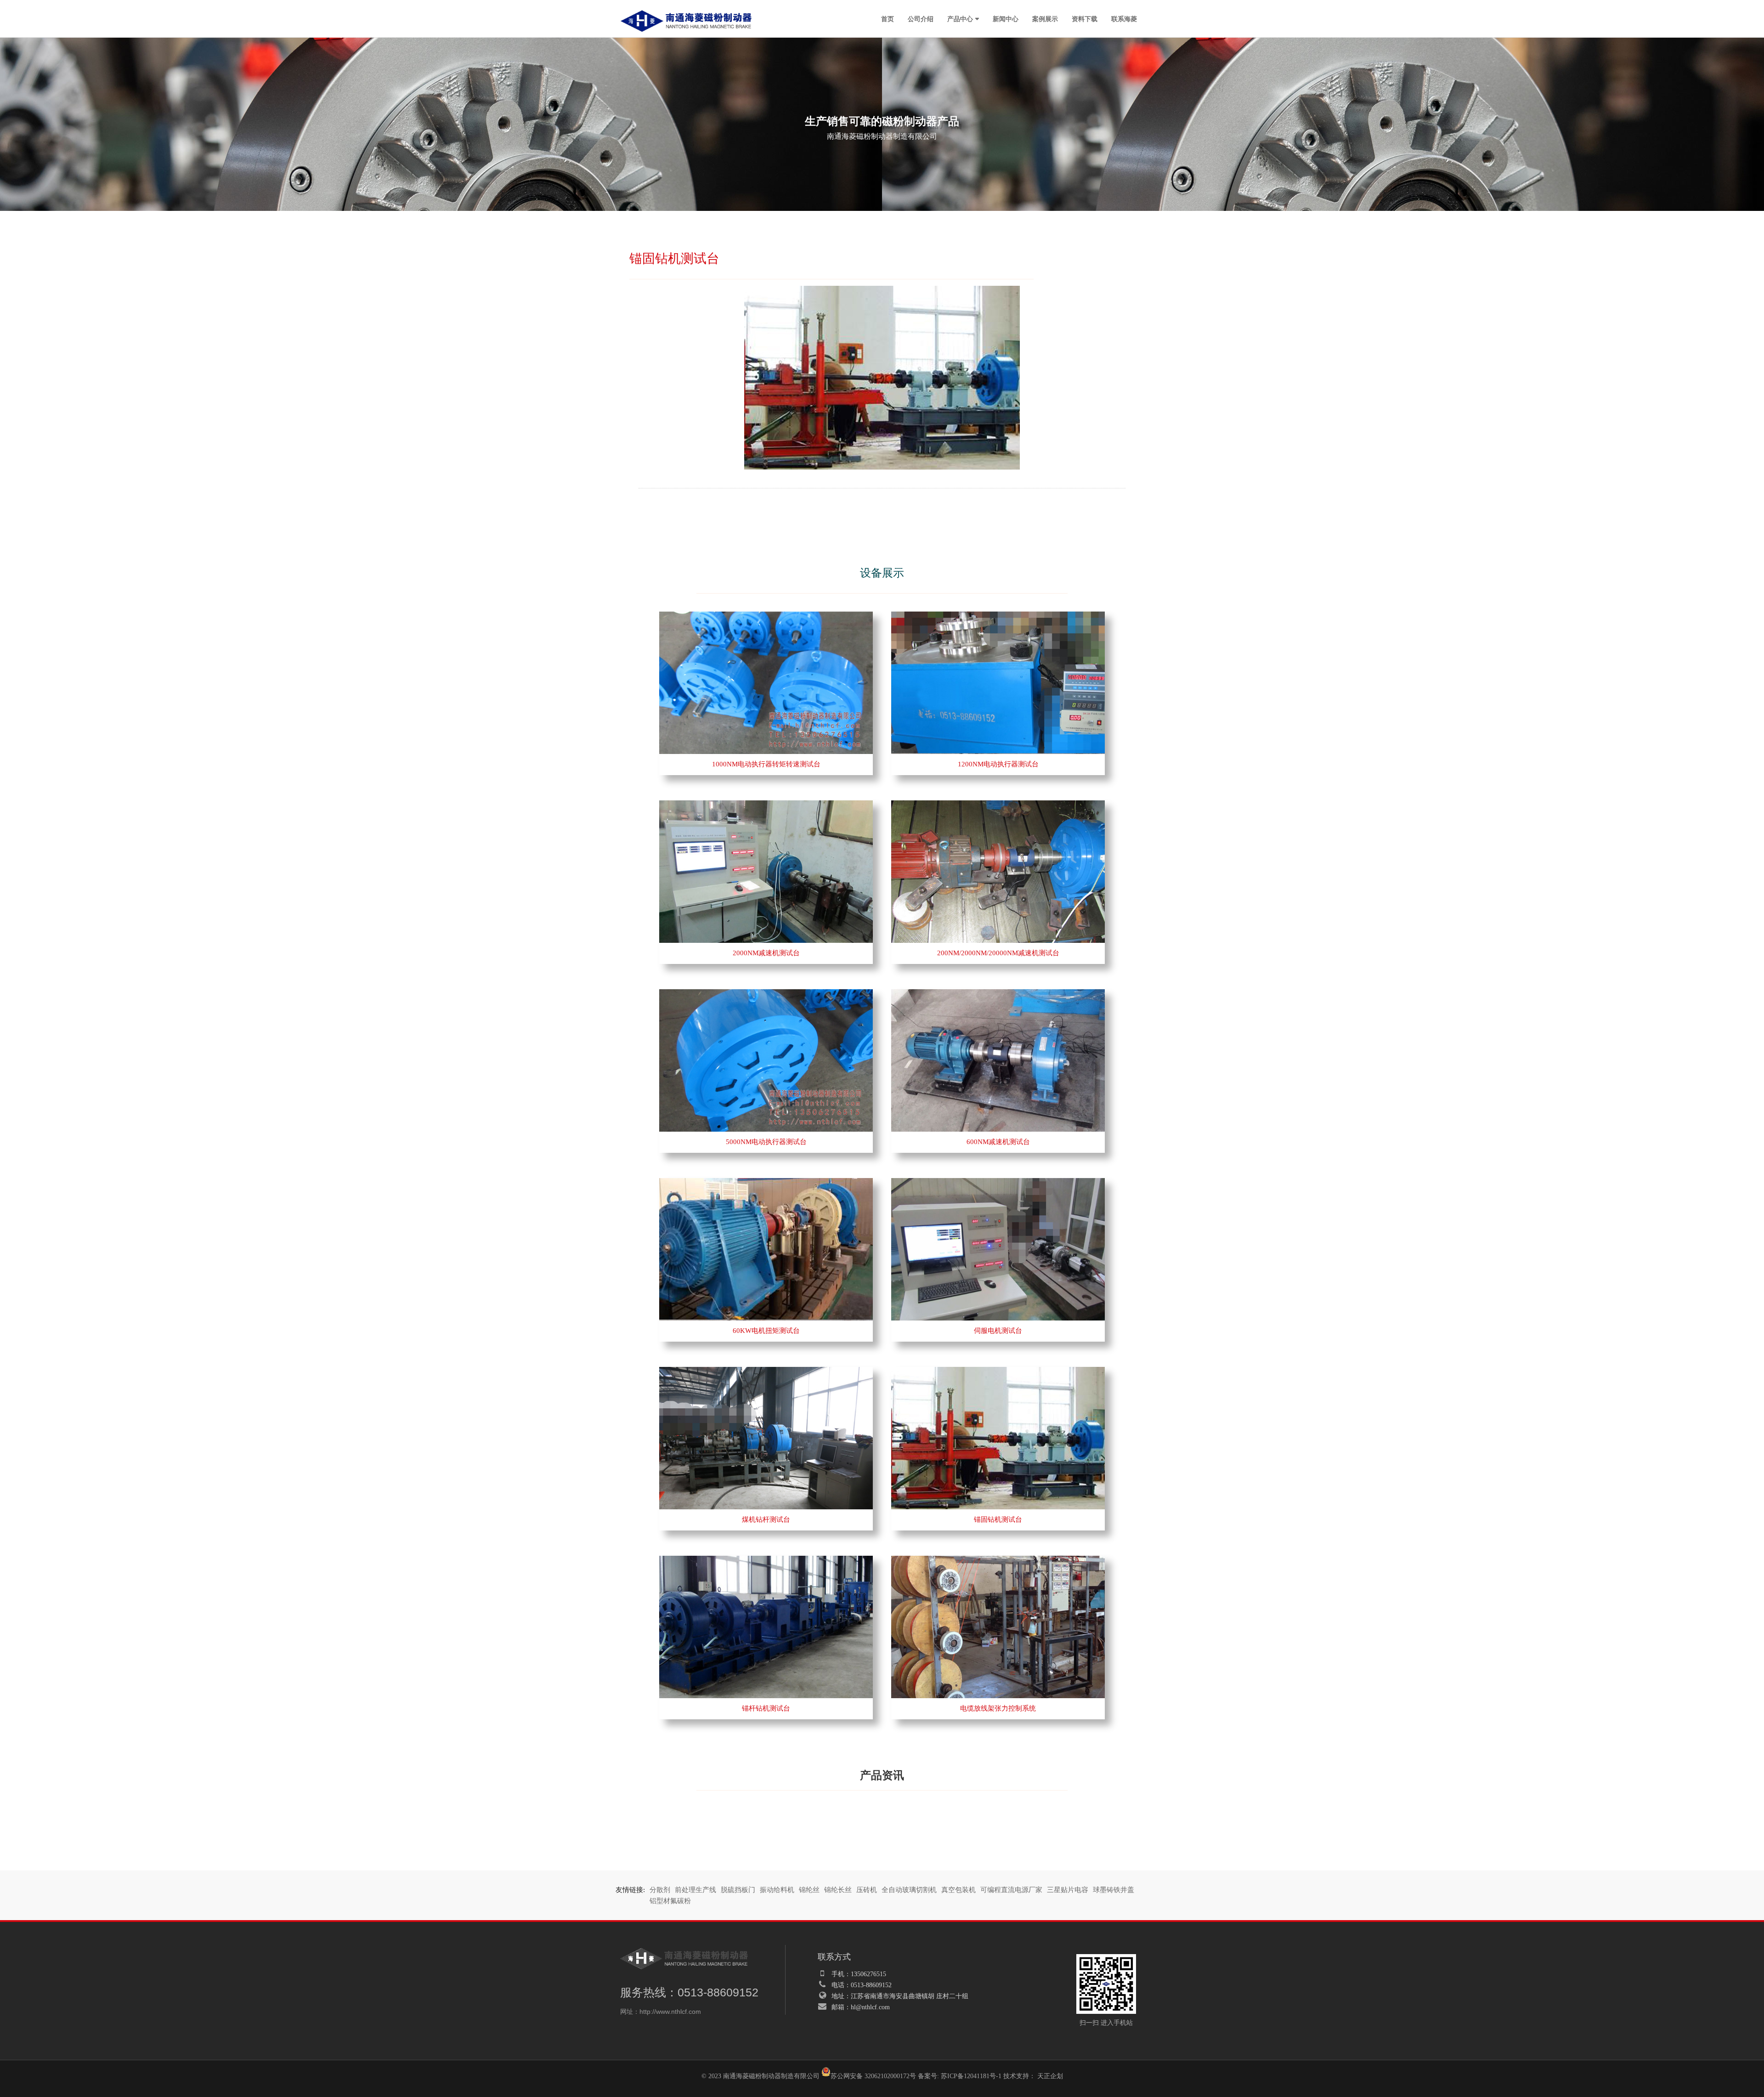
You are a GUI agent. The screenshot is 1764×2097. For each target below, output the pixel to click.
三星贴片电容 (1068, 1890)
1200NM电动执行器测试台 (998, 764)
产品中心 (960, 18)
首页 (888, 18)
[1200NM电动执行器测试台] (998, 616)
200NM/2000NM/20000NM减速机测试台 (998, 953)
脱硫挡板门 (738, 1890)
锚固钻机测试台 (998, 1519)
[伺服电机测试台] (998, 1183)
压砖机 (867, 1890)
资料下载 (1085, 18)
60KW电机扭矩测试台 (766, 1331)
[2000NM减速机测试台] (766, 805)
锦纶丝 (809, 1890)
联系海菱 (1124, 18)
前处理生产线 (695, 1890)
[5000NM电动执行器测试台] (766, 994)
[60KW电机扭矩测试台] (766, 1183)
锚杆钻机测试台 (766, 1708)
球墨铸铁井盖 (1114, 1890)
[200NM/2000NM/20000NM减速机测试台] (998, 805)
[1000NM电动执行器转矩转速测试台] (766, 616)
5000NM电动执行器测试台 (766, 1142)
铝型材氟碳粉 (670, 1901)
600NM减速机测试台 (998, 1142)
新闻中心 (1006, 18)
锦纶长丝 (838, 1890)
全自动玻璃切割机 (909, 1890)
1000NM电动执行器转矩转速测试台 (766, 764)
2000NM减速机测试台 (766, 953)
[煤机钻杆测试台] (766, 1372)
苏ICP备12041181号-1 (971, 2076)
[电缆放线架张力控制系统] (998, 1560)
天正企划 (1050, 2076)
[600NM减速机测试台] (998, 994)
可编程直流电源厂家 (1011, 1890)
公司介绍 (921, 18)
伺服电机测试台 (998, 1331)
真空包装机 (958, 1890)
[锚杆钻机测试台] (766, 1560)
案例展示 (1045, 18)
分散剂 (660, 1890)
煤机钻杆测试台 (766, 1519)
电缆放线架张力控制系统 (998, 1708)
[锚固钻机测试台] (998, 1372)
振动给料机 (777, 1890)
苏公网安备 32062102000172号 (873, 2076)
